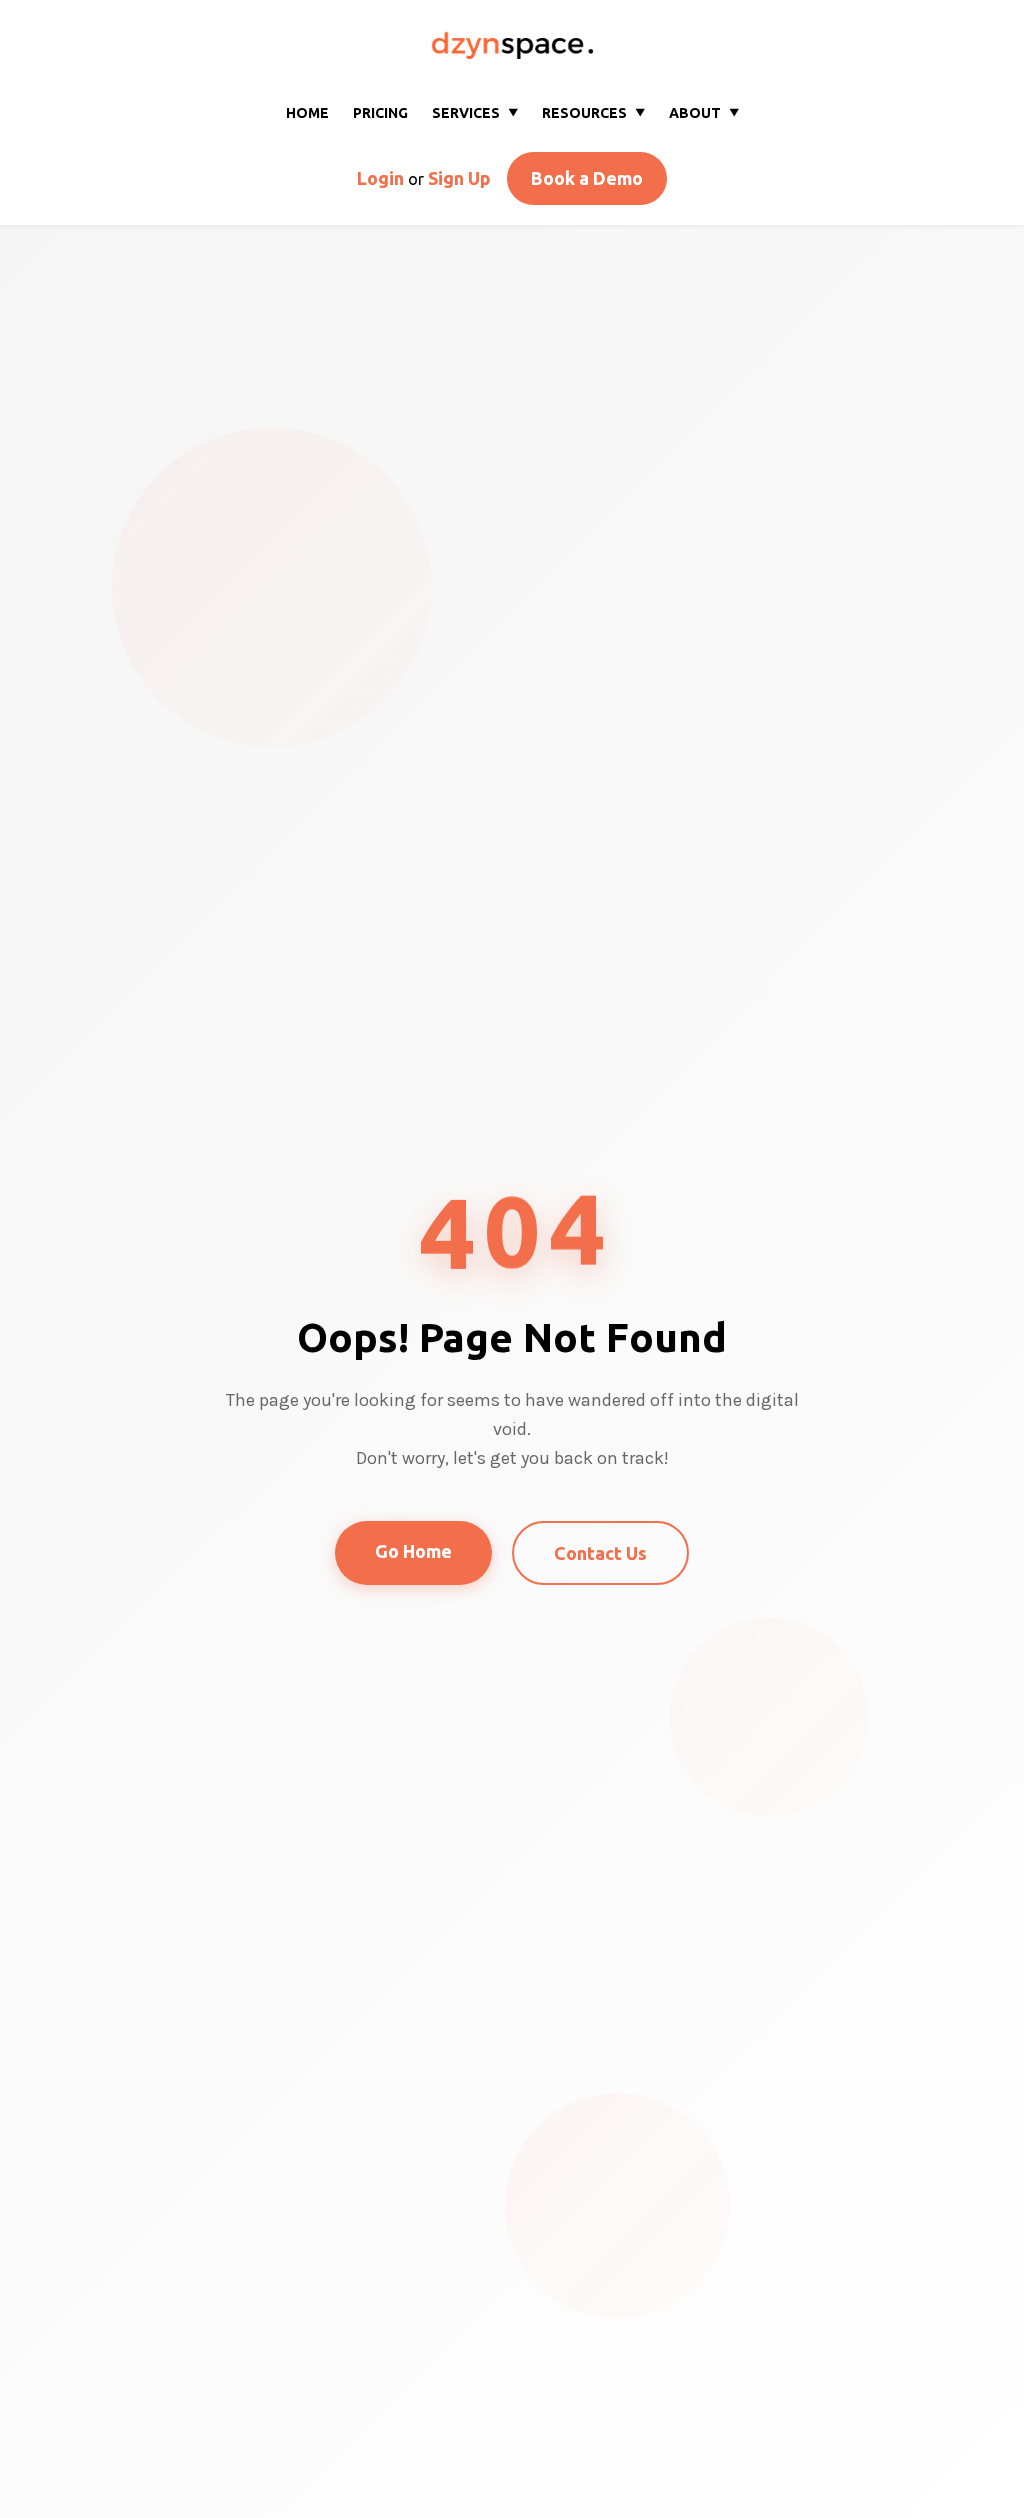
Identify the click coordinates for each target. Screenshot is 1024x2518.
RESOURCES (593, 113)
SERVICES (475, 113)
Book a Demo (587, 178)
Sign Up (459, 178)
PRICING (380, 113)
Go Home (413, 1551)
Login (380, 178)
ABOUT (704, 113)
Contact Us (600, 1553)
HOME (307, 113)
